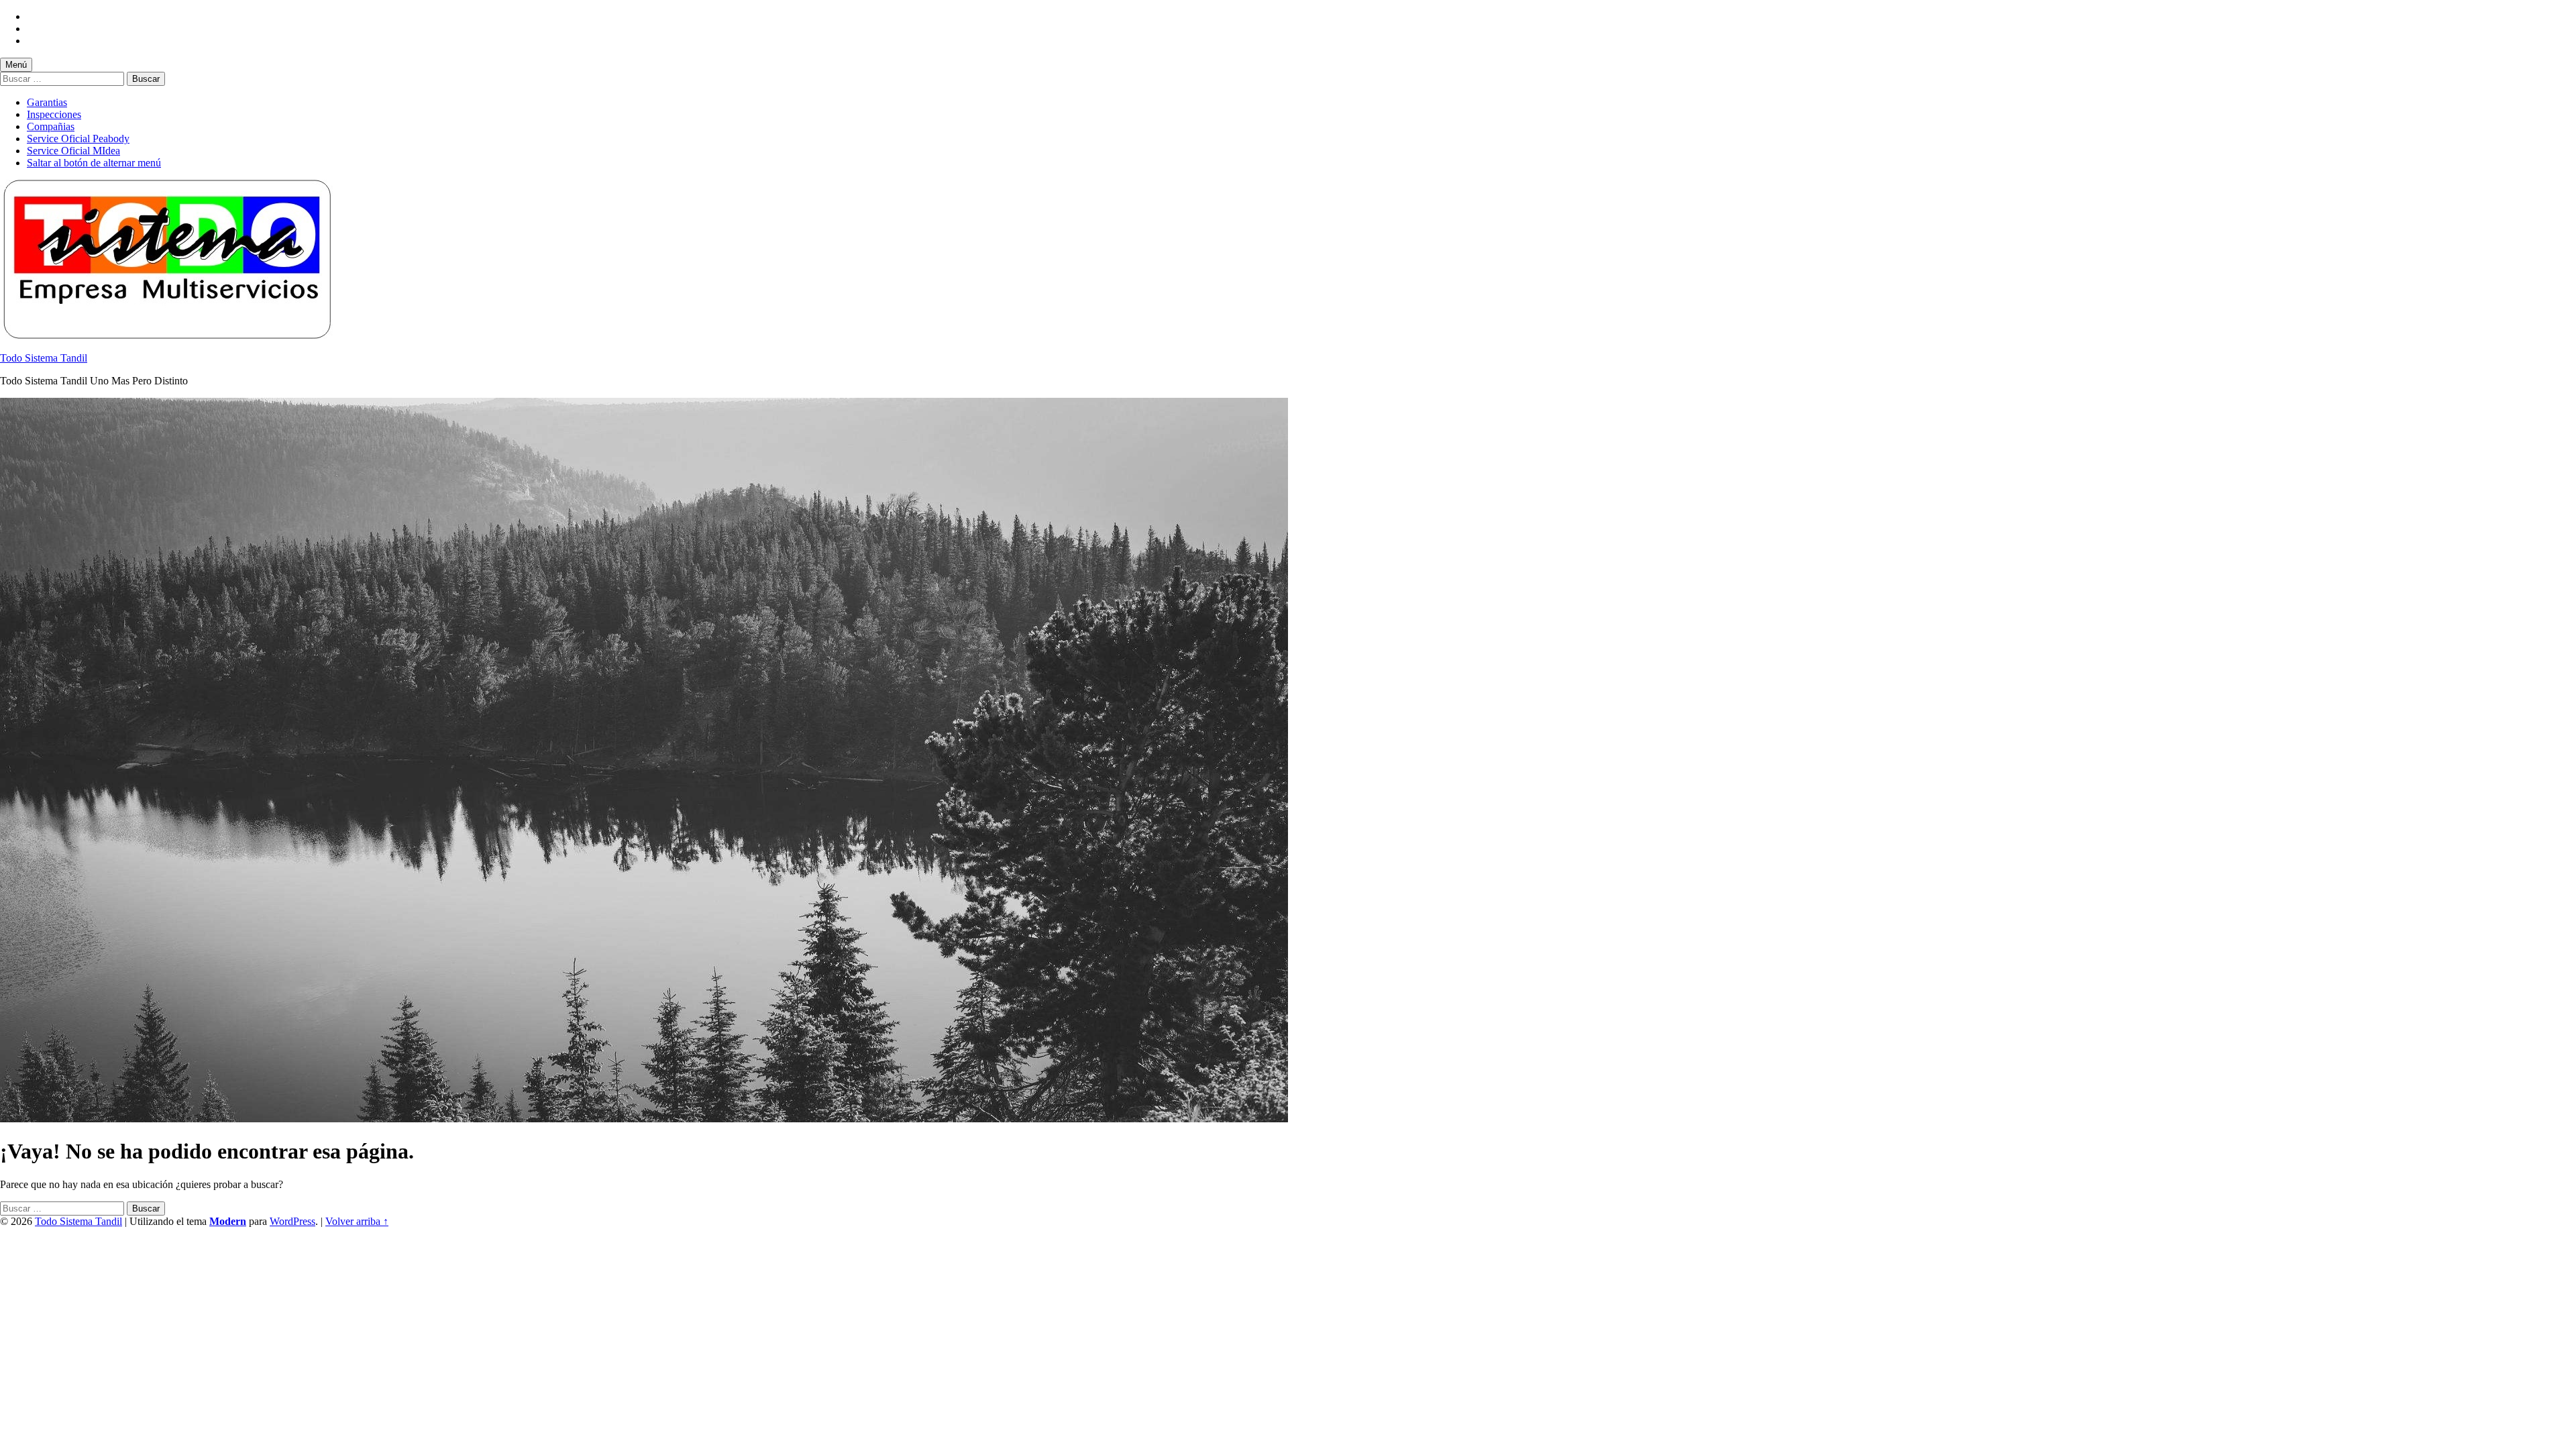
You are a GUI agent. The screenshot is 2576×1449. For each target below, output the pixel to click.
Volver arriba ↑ (357, 1221)
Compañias (51, 126)
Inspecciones (54, 114)
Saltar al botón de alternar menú (94, 163)
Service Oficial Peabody (78, 139)
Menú (16, 65)
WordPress (292, 1221)
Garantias (47, 102)
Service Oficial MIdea (73, 151)
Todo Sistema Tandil (44, 358)
